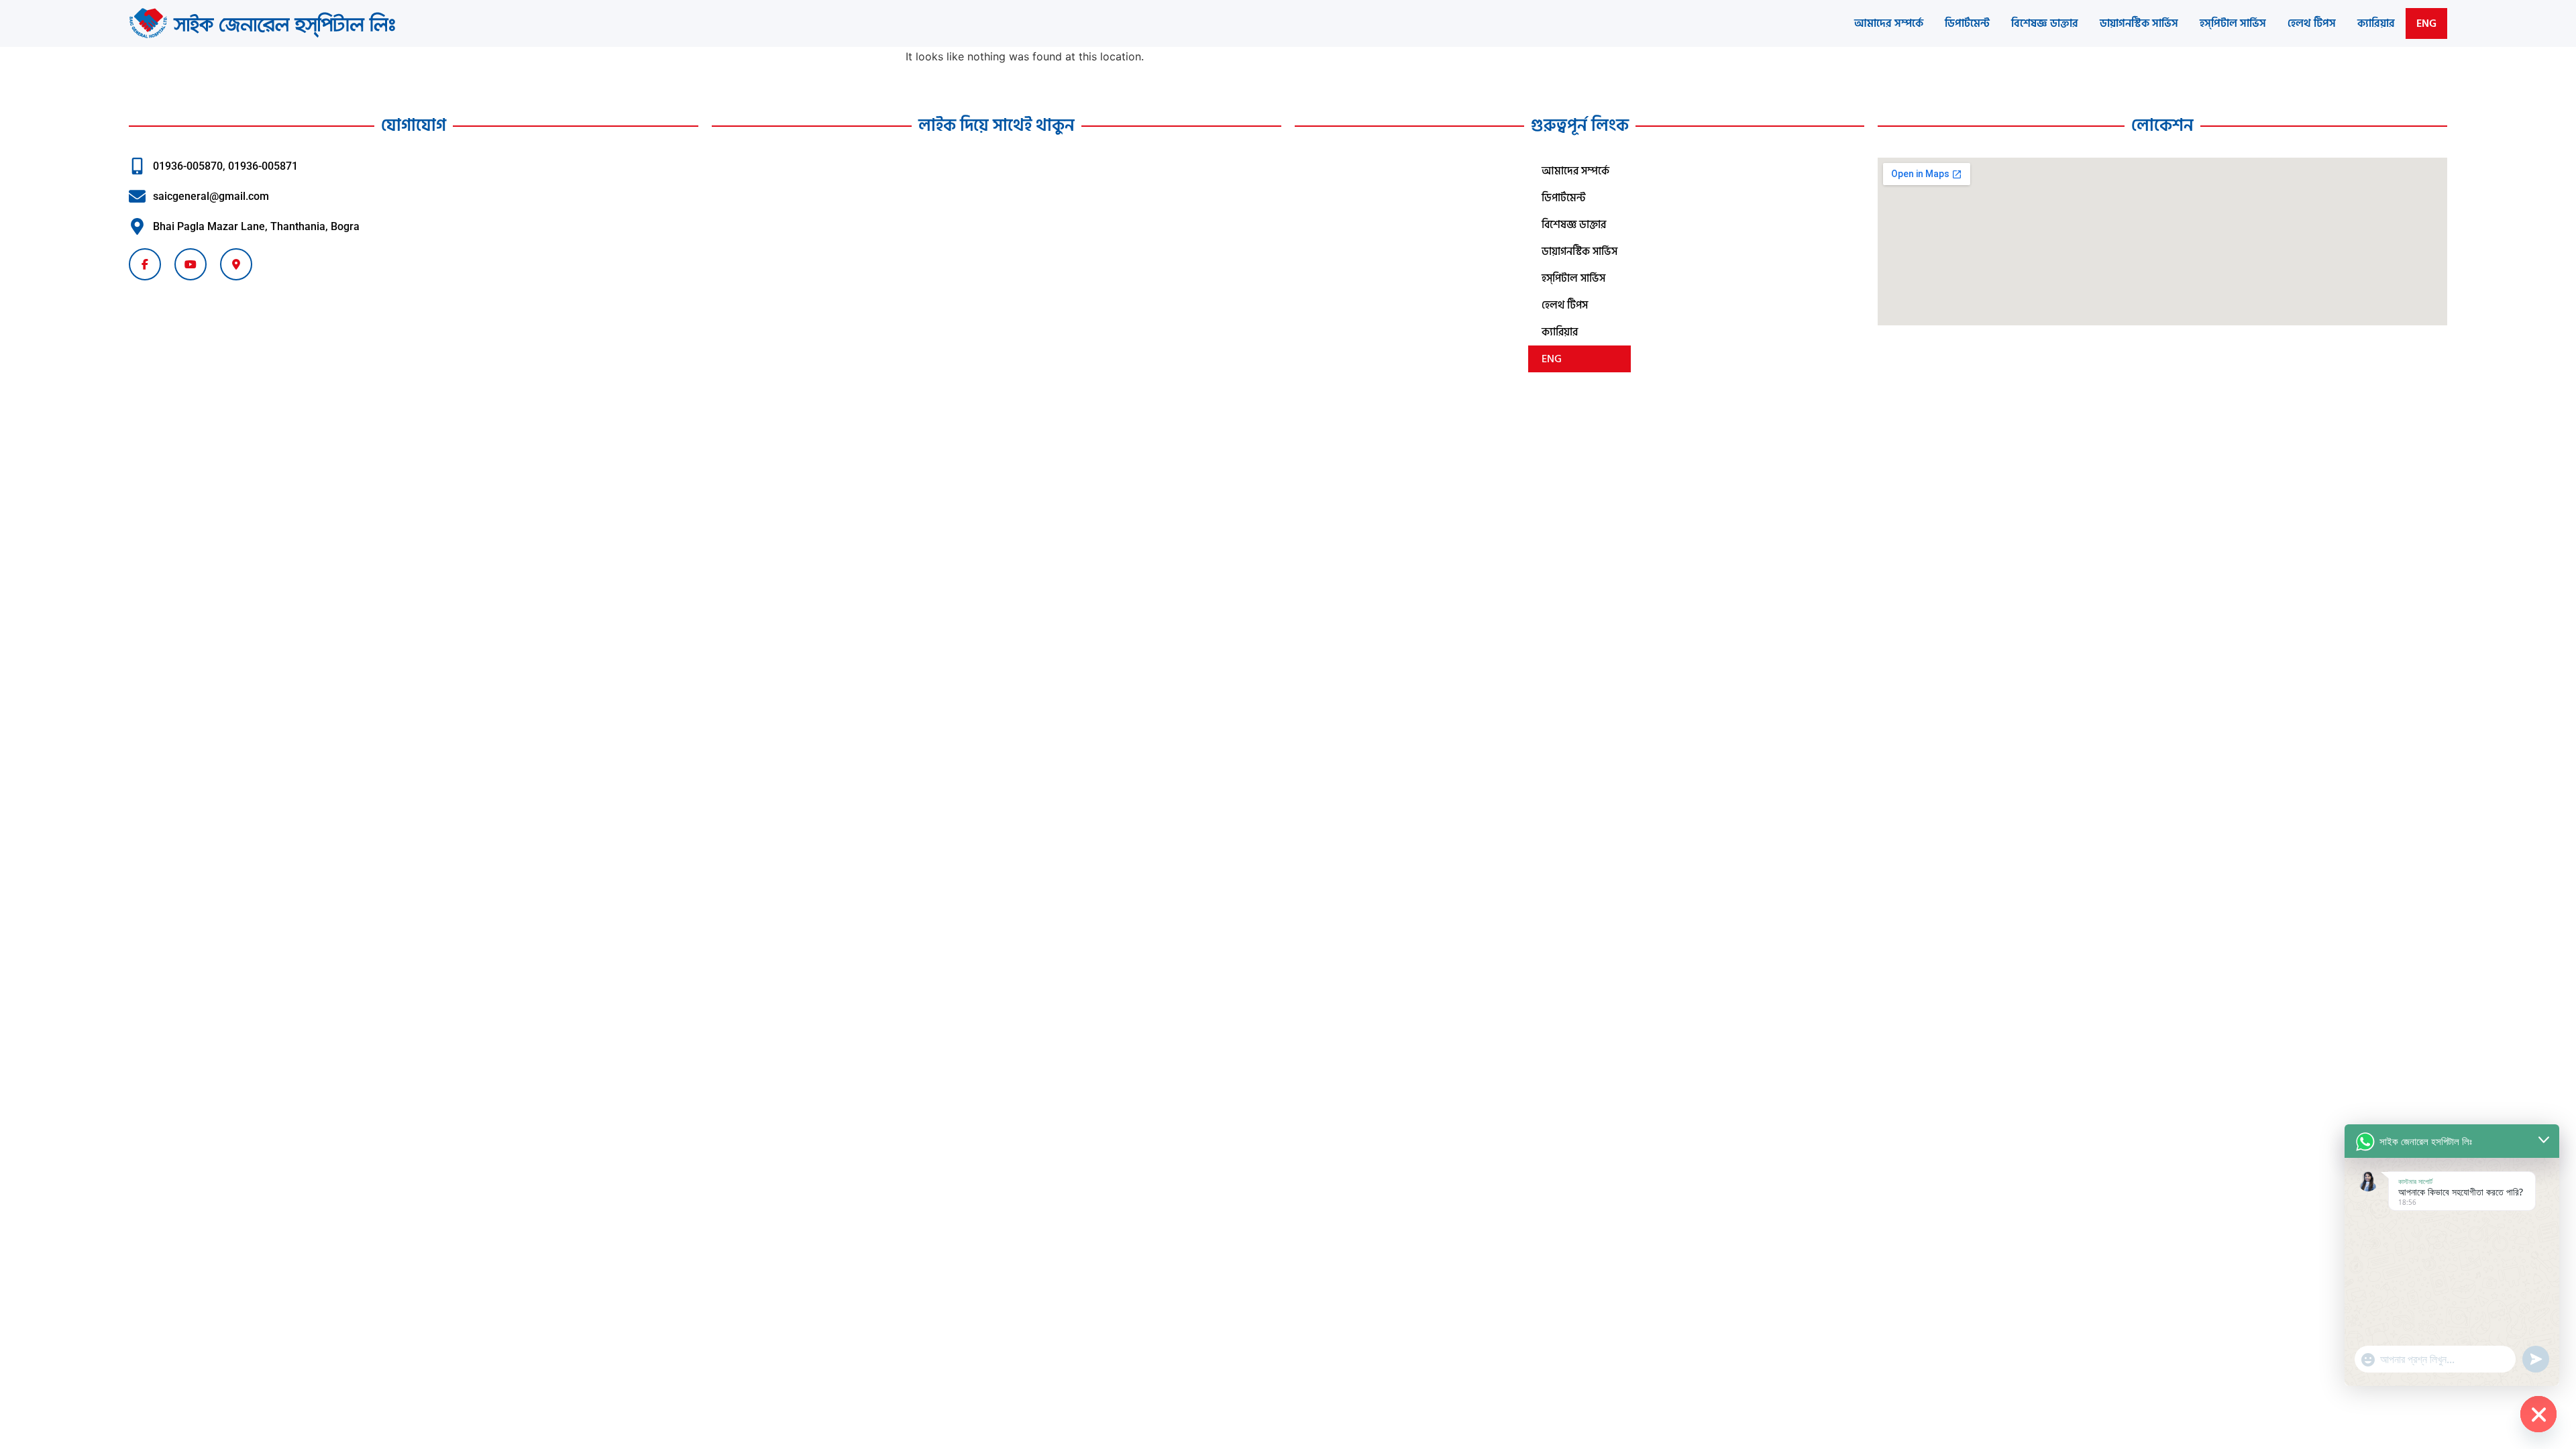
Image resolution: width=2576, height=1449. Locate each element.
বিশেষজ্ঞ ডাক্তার (2045, 23)
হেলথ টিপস (2312, 23)
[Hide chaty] (2538, 1414)
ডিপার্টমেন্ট (1967, 23)
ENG (2426, 23)
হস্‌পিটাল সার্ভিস (2233, 23)
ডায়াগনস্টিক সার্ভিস (2139, 23)
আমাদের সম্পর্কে (1889, 23)
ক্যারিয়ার (2376, 23)
